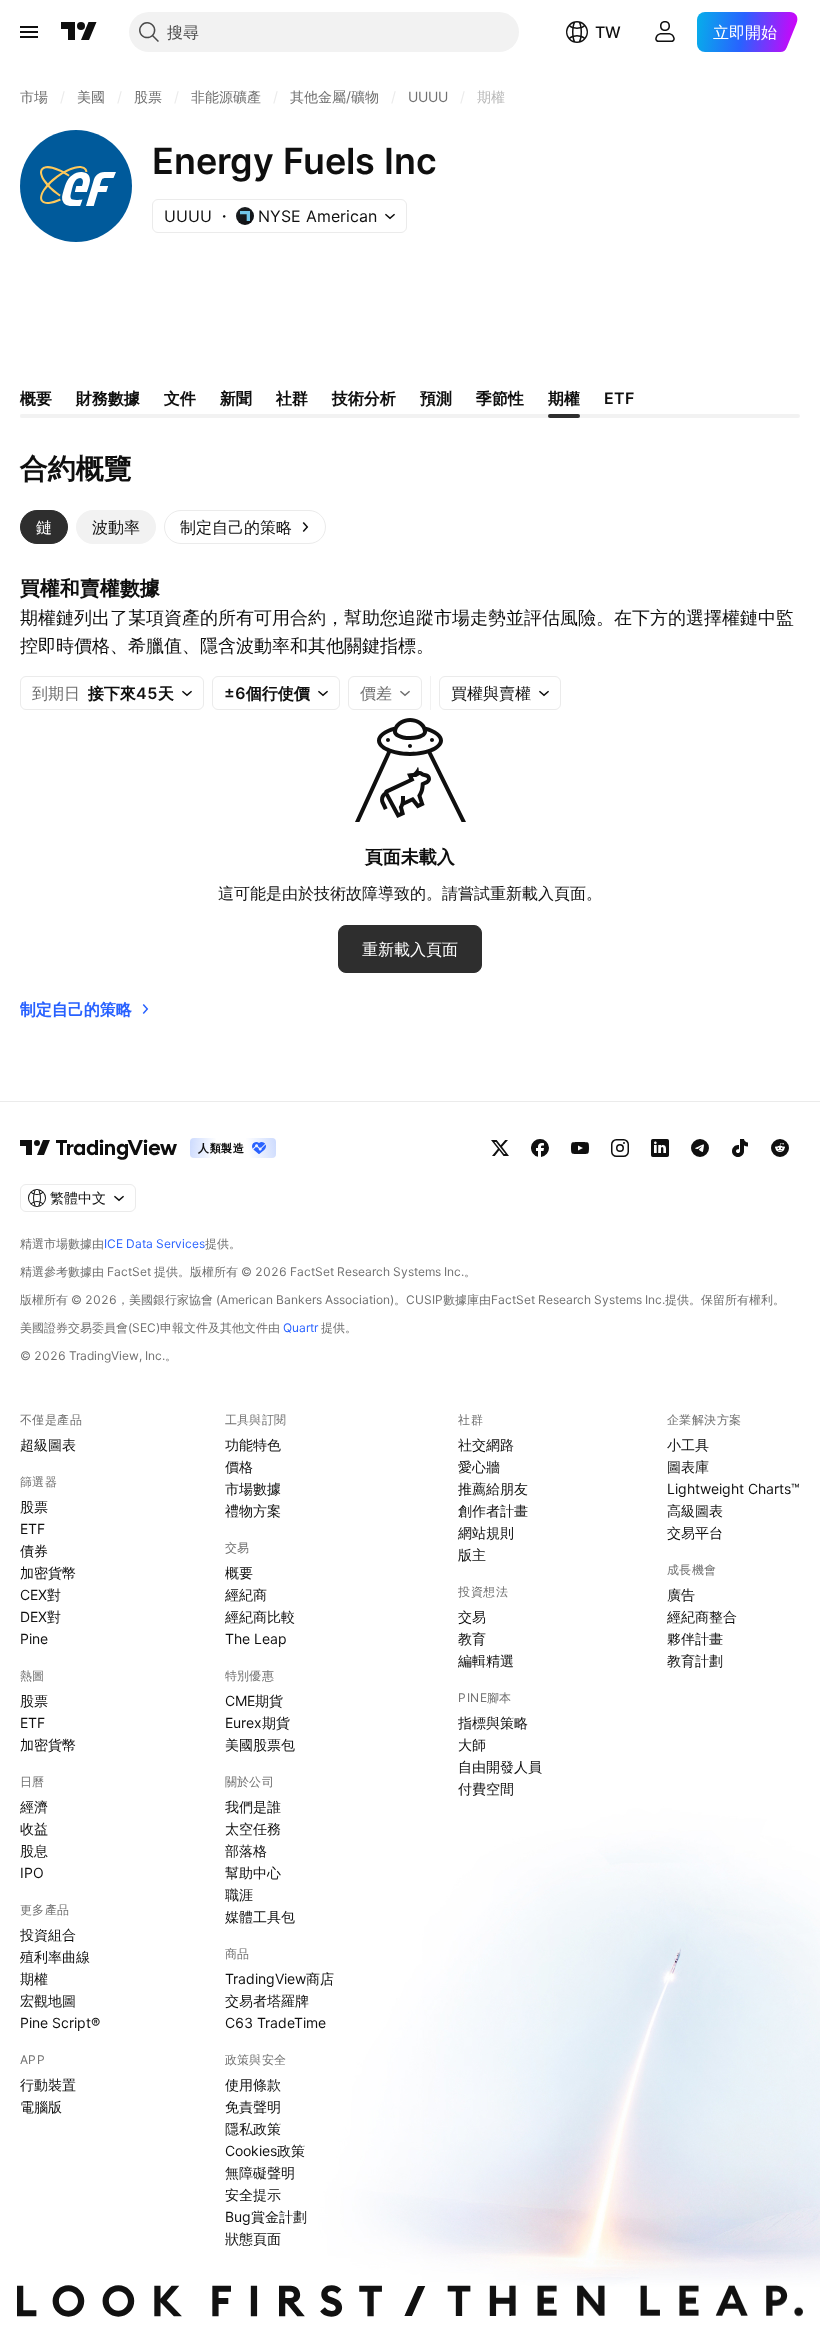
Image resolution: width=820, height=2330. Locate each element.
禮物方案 (253, 1510)
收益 (34, 1828)
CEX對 (40, 1594)
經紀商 (246, 1594)
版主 (472, 1554)
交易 (472, 1616)
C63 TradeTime (275, 2022)
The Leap (256, 1638)
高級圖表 (695, 1510)
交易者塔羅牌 (267, 2000)
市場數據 (253, 1488)
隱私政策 (253, 2128)
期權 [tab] (564, 398)
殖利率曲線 (55, 1956)
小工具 (688, 1444)
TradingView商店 (279, 1978)
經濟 (34, 1806)
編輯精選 (486, 1660)
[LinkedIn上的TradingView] (660, 1148)
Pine (34, 1638)
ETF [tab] (619, 398)
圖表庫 (688, 1466)
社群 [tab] (292, 398)
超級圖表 (48, 1444)
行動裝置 (48, 2084)
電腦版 (41, 2106)
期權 (34, 1978)
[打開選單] (29, 32)
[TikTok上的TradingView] (740, 1148)
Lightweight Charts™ (733, 1488)
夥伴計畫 (695, 1638)
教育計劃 (695, 1660)
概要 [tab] (36, 398)
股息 (34, 1850)
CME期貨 (254, 1700)
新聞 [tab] (236, 398)
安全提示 (253, 2194)
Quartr (300, 1327)
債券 (34, 1550)
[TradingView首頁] (79, 32)
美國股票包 (260, 1744)
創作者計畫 (493, 1510)
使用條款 (253, 2084)
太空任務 (253, 1828)
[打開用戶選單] (665, 32)
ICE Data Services (154, 1243)
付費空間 (486, 1788)
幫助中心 (253, 1872)
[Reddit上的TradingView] (780, 1148)
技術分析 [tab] (364, 398)
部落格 (246, 1850)
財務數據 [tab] (108, 398)
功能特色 (253, 1444)
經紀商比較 (260, 1616)
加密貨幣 (48, 1572)
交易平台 (695, 1532)
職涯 (239, 1894)
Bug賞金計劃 (266, 2216)
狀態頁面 (253, 2238)
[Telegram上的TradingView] (700, 1148)
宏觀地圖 (48, 2000)
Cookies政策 (265, 2150)
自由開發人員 (500, 1766)
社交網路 (486, 1444)
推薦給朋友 (493, 1488)
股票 (34, 1506)
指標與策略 (493, 1722)
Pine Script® (60, 2022)
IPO (32, 1872)
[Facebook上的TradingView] (540, 1148)
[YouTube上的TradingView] (580, 1148)
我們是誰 (253, 1806)
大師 (472, 1744)
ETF (32, 1528)
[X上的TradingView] (500, 1148)
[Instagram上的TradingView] (620, 1148)
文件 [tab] (180, 398)
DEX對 (40, 1616)
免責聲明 (253, 2106)
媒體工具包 (260, 1916)
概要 (239, 1572)
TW (608, 32)
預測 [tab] (436, 398)
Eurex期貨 (257, 1722)
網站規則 (486, 1532)
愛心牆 (479, 1466)
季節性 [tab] (500, 398)
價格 (239, 1466)
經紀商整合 (702, 1616)
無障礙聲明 (260, 2172)
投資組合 (48, 1934)
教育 (472, 1638)
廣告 (681, 1594)
